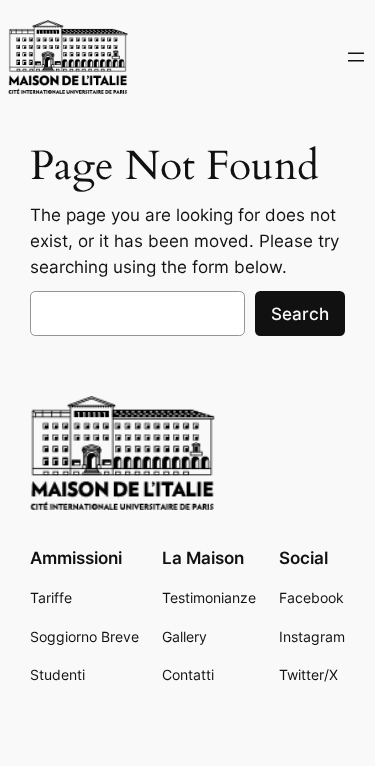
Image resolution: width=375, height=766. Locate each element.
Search (300, 314)
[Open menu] (356, 57)
